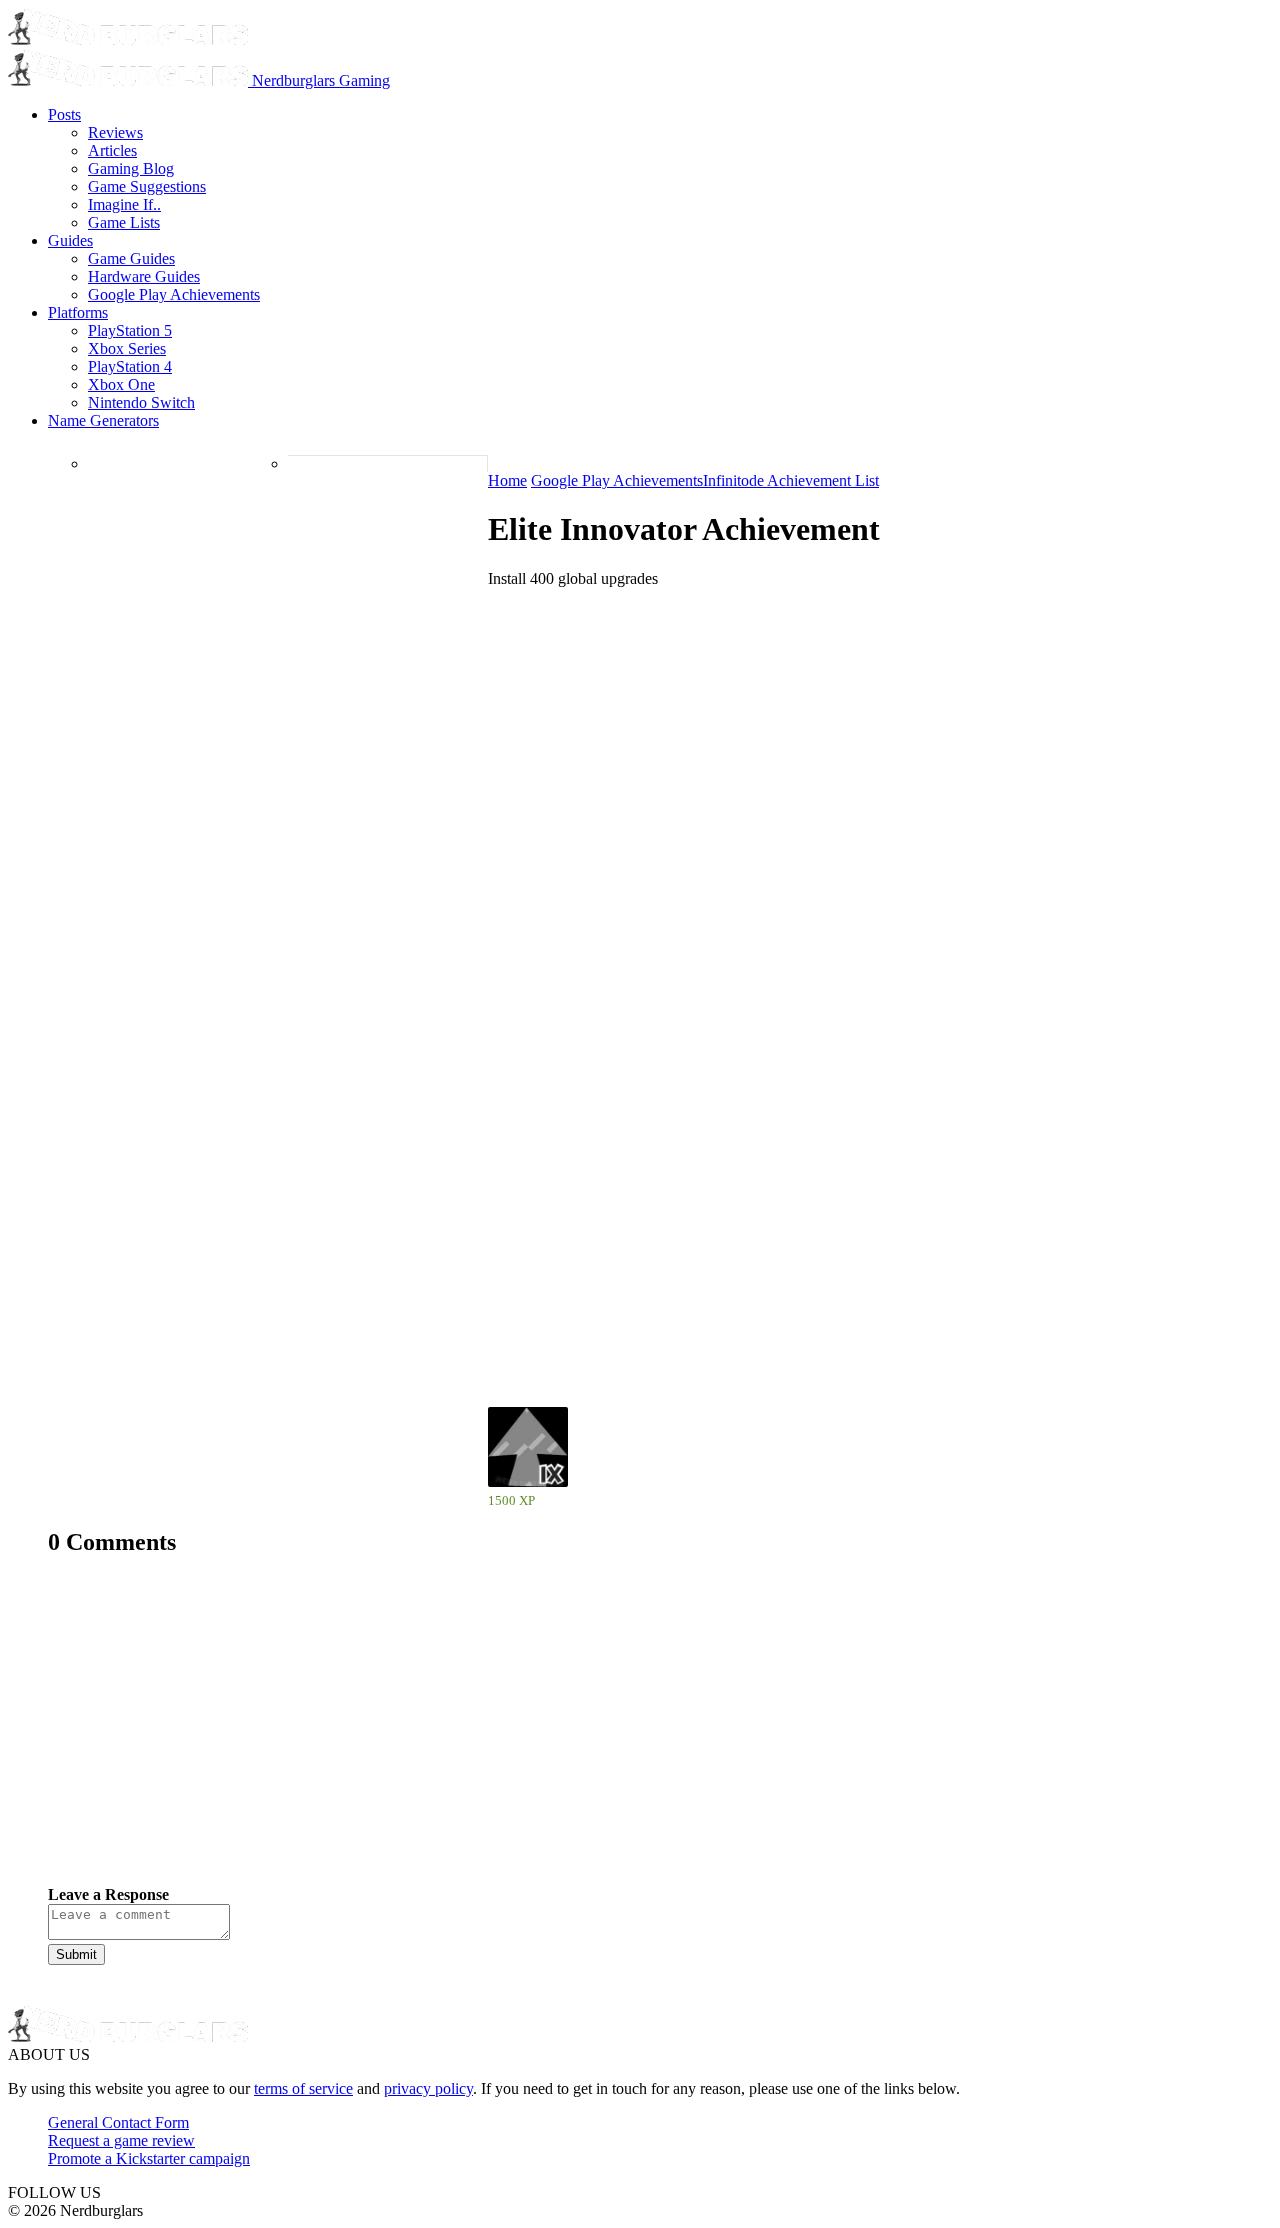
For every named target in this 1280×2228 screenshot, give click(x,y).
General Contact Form (118, 2122)
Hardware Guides (144, 276)
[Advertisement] (640, 1736)
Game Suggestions (147, 186)
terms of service (303, 2088)
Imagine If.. (124, 204)
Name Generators (103, 420)
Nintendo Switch (141, 402)
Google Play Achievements (174, 294)
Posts (64, 114)
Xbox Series (127, 348)
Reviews (115, 132)
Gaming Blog (131, 168)
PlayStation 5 (130, 330)
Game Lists (124, 222)
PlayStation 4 (130, 366)
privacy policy (428, 2088)
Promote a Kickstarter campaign (149, 2158)
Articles (112, 150)
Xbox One (121, 384)
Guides (70, 240)
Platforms (78, 312)
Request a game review (121, 2140)
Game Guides (131, 258)
